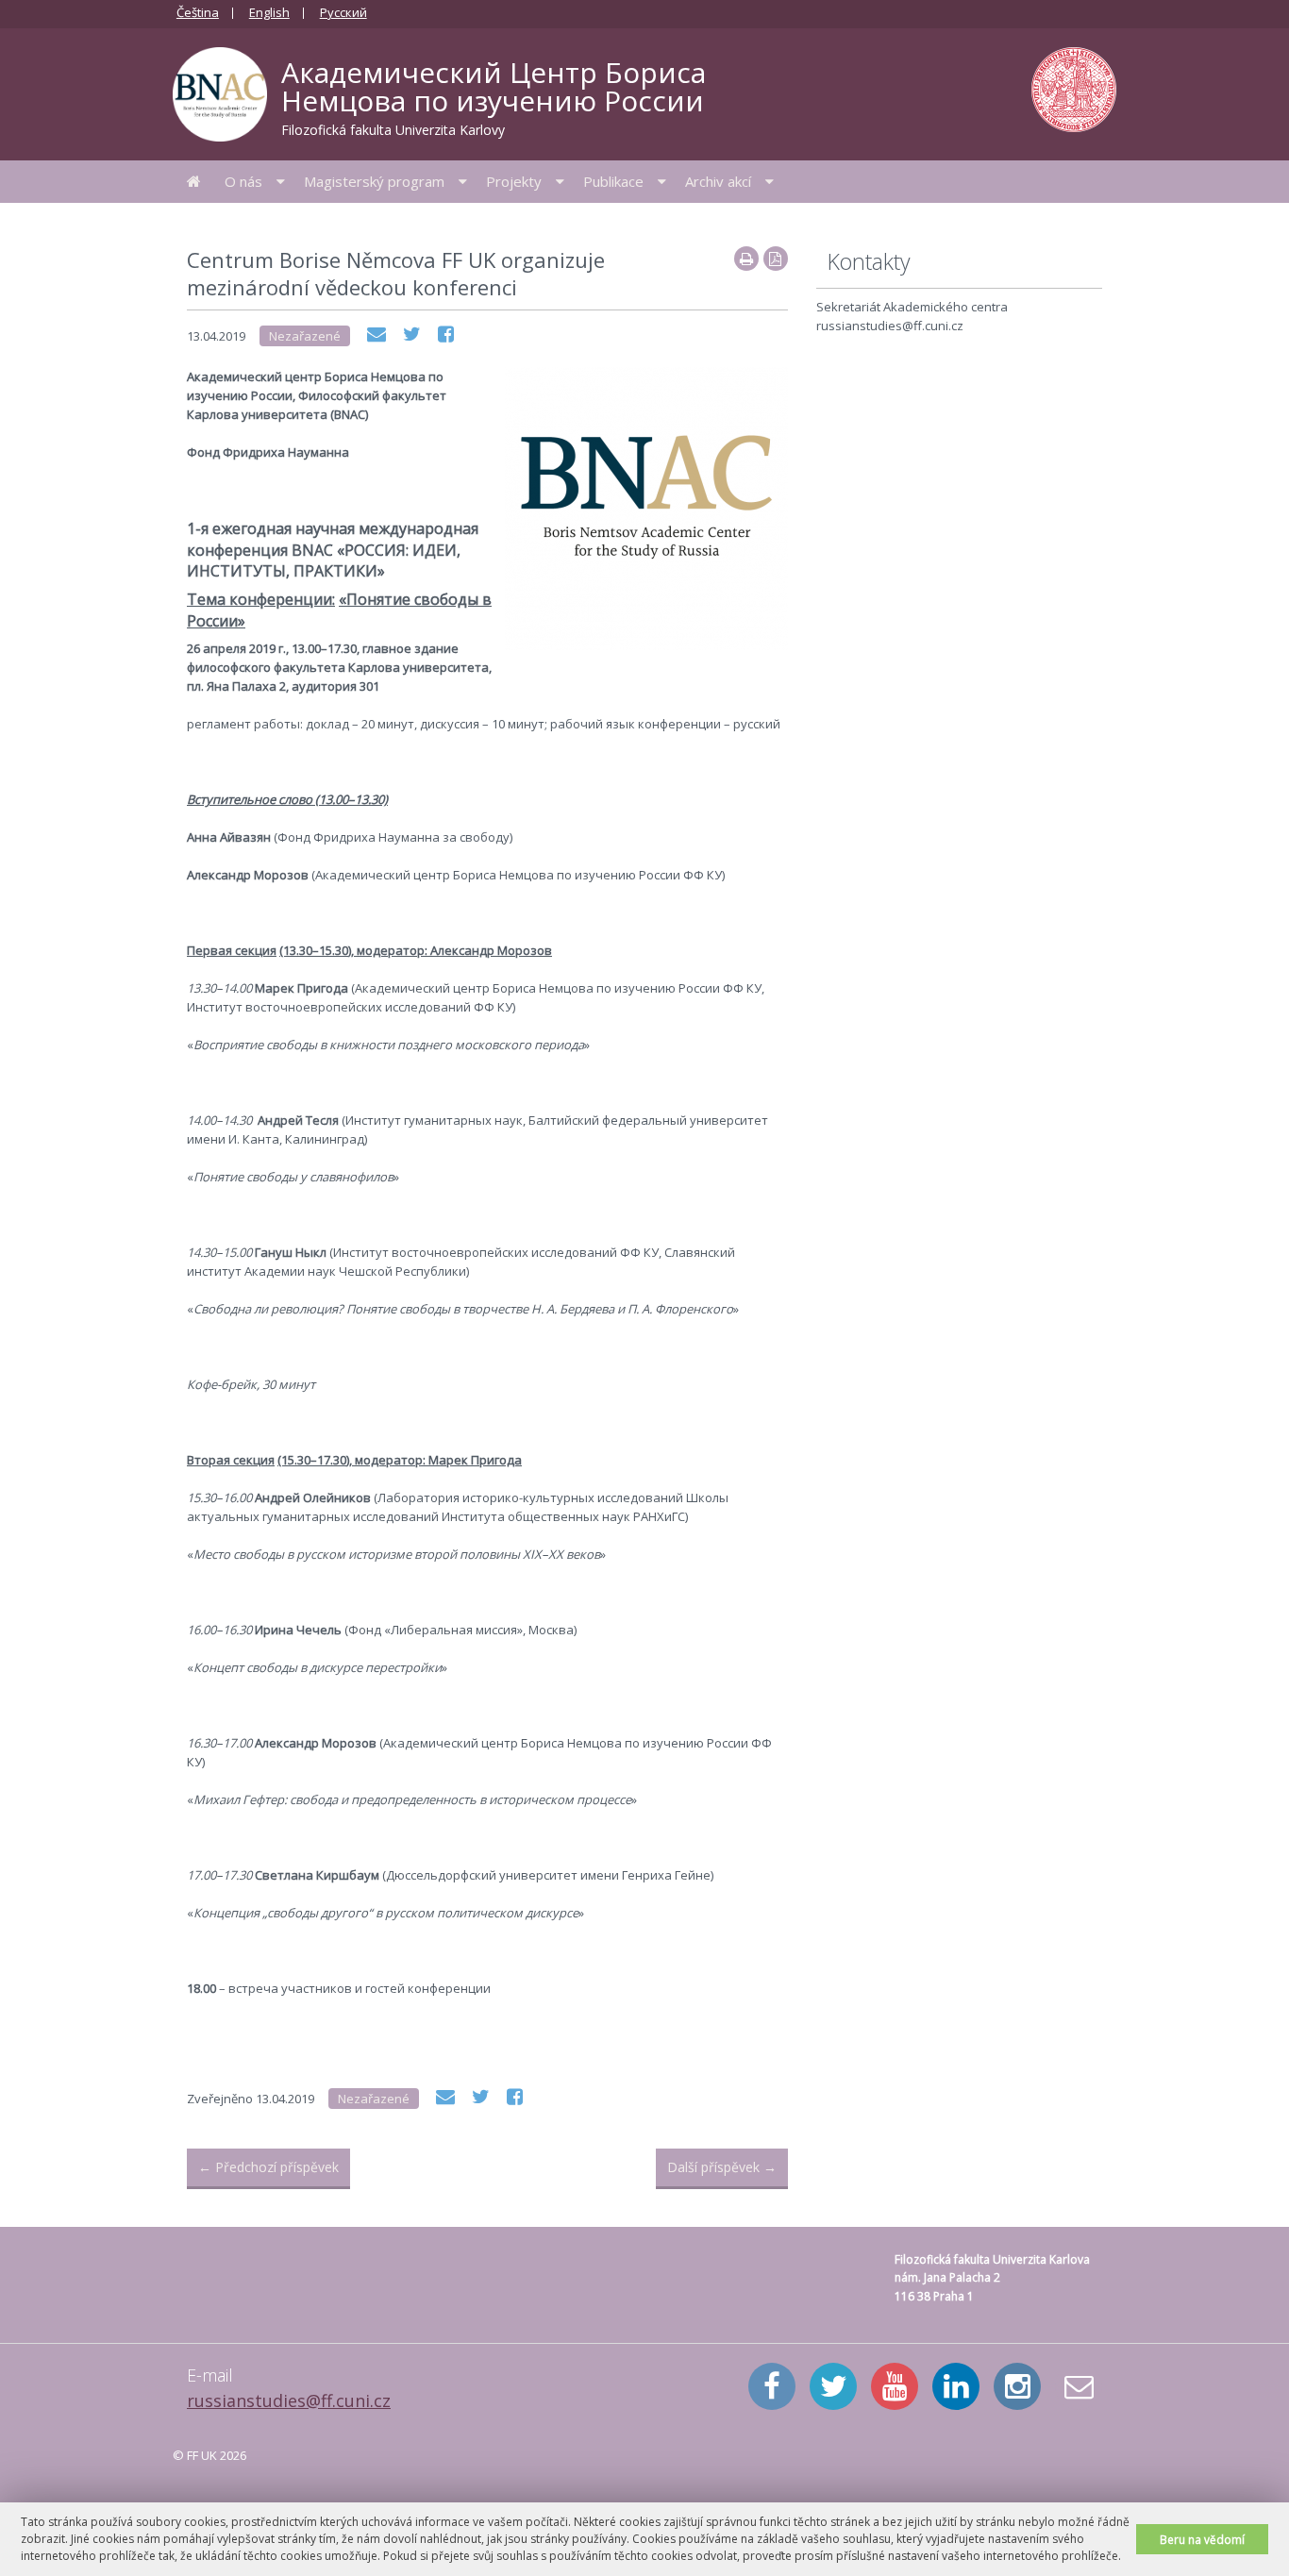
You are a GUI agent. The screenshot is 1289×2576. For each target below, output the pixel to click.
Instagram (1017, 2386)
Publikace (613, 181)
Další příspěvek (722, 2167)
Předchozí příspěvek (268, 2167)
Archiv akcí (718, 181)
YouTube (895, 2386)
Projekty (514, 181)
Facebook (772, 2386)
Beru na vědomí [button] (1202, 2539)
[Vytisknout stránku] (746, 259)
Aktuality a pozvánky (194, 182)
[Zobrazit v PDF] (776, 259)
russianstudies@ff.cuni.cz (289, 2400)
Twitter (833, 2386)
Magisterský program (374, 181)
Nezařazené (305, 336)
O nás (243, 181)
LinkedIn (956, 2386)
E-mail (1079, 2386)
